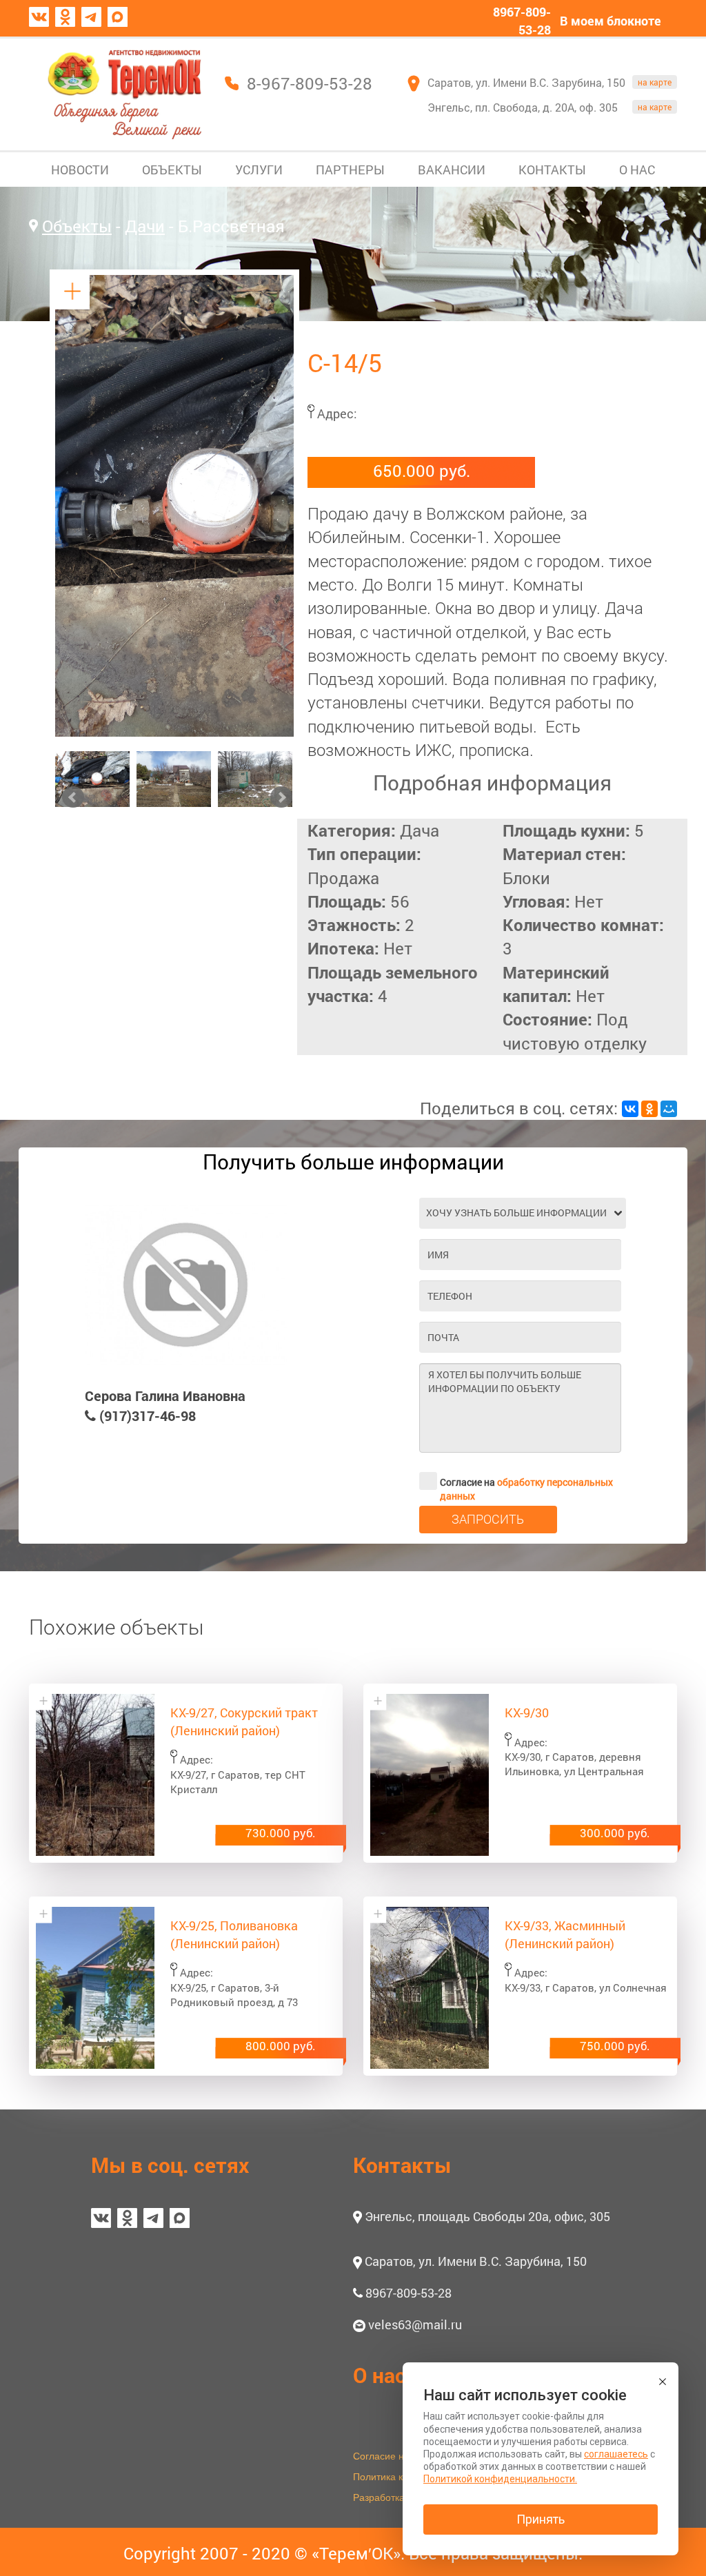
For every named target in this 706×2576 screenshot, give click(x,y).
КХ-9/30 (527, 1713)
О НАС (637, 170)
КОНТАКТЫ (552, 170)
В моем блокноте (611, 21)
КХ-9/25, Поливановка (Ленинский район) (234, 1934)
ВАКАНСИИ (452, 170)
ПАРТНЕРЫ (350, 170)
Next (281, 797)
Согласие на (526, 1483)
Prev (73, 797)
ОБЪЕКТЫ (172, 170)
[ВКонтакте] (630, 1109)
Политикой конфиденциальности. (500, 2479)
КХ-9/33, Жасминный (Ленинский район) (565, 1934)
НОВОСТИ (80, 170)
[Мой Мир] (669, 1109)
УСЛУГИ (259, 170)
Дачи (145, 226)
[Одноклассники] (649, 1109)
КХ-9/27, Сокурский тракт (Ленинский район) (244, 1721)
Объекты (77, 226)
